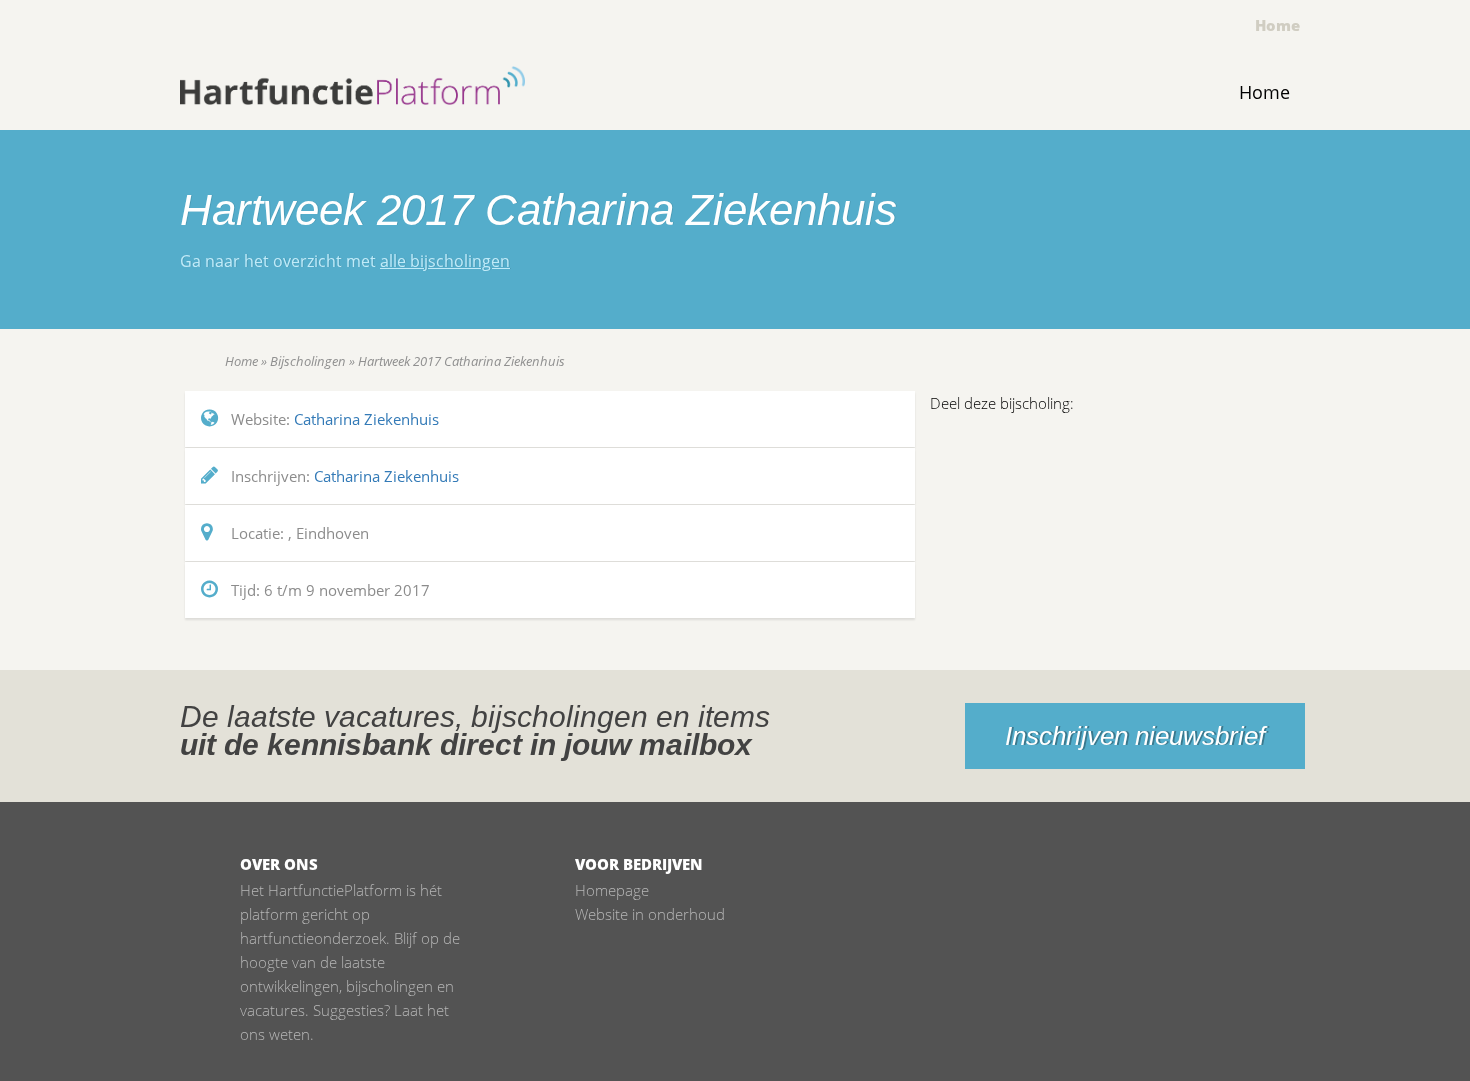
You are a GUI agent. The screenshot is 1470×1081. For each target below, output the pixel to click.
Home (1277, 25)
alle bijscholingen (445, 261)
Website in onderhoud (650, 914)
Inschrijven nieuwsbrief (1135, 736)
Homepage (612, 890)
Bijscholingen (308, 361)
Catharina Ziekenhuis (366, 419)
